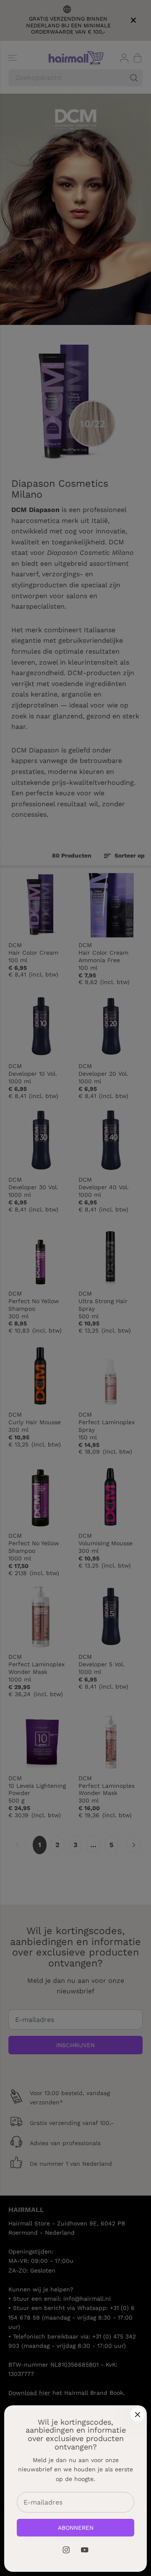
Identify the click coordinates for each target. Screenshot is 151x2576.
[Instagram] (66, 2550)
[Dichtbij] (138, 2415)
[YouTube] (85, 2550)
